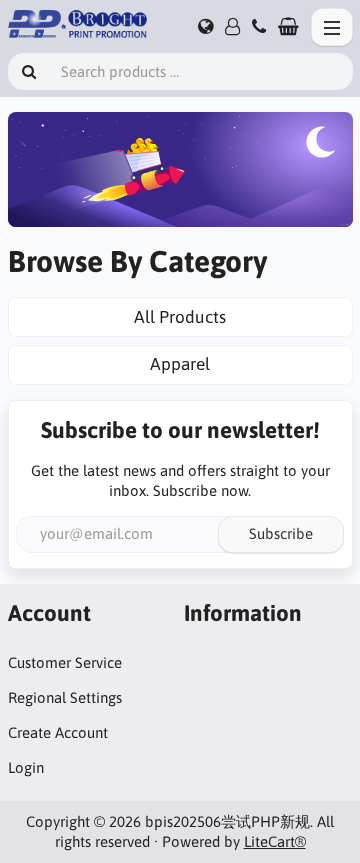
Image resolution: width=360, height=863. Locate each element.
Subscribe (281, 533)
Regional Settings (65, 697)
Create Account (58, 732)
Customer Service (65, 662)
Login (26, 767)
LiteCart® (275, 841)
